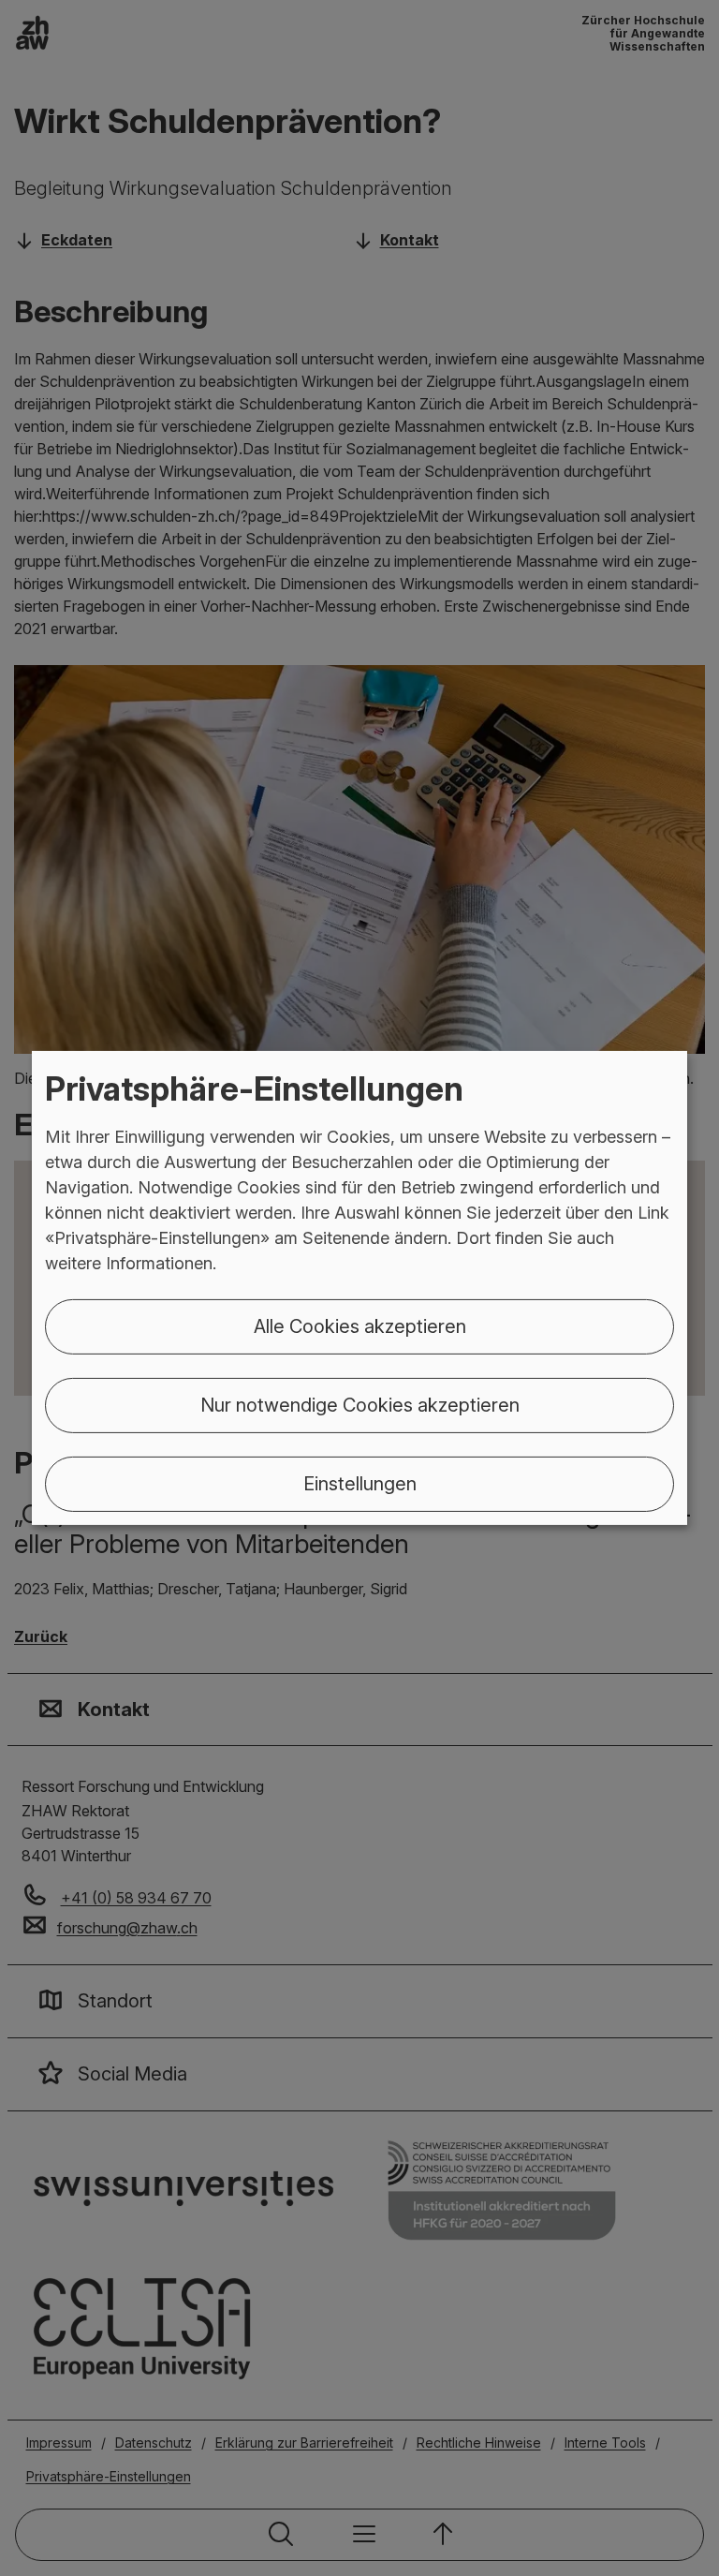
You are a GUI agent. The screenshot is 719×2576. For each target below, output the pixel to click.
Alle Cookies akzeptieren (360, 1326)
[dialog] (359, 1288)
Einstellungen (360, 1484)
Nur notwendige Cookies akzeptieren (360, 1405)
